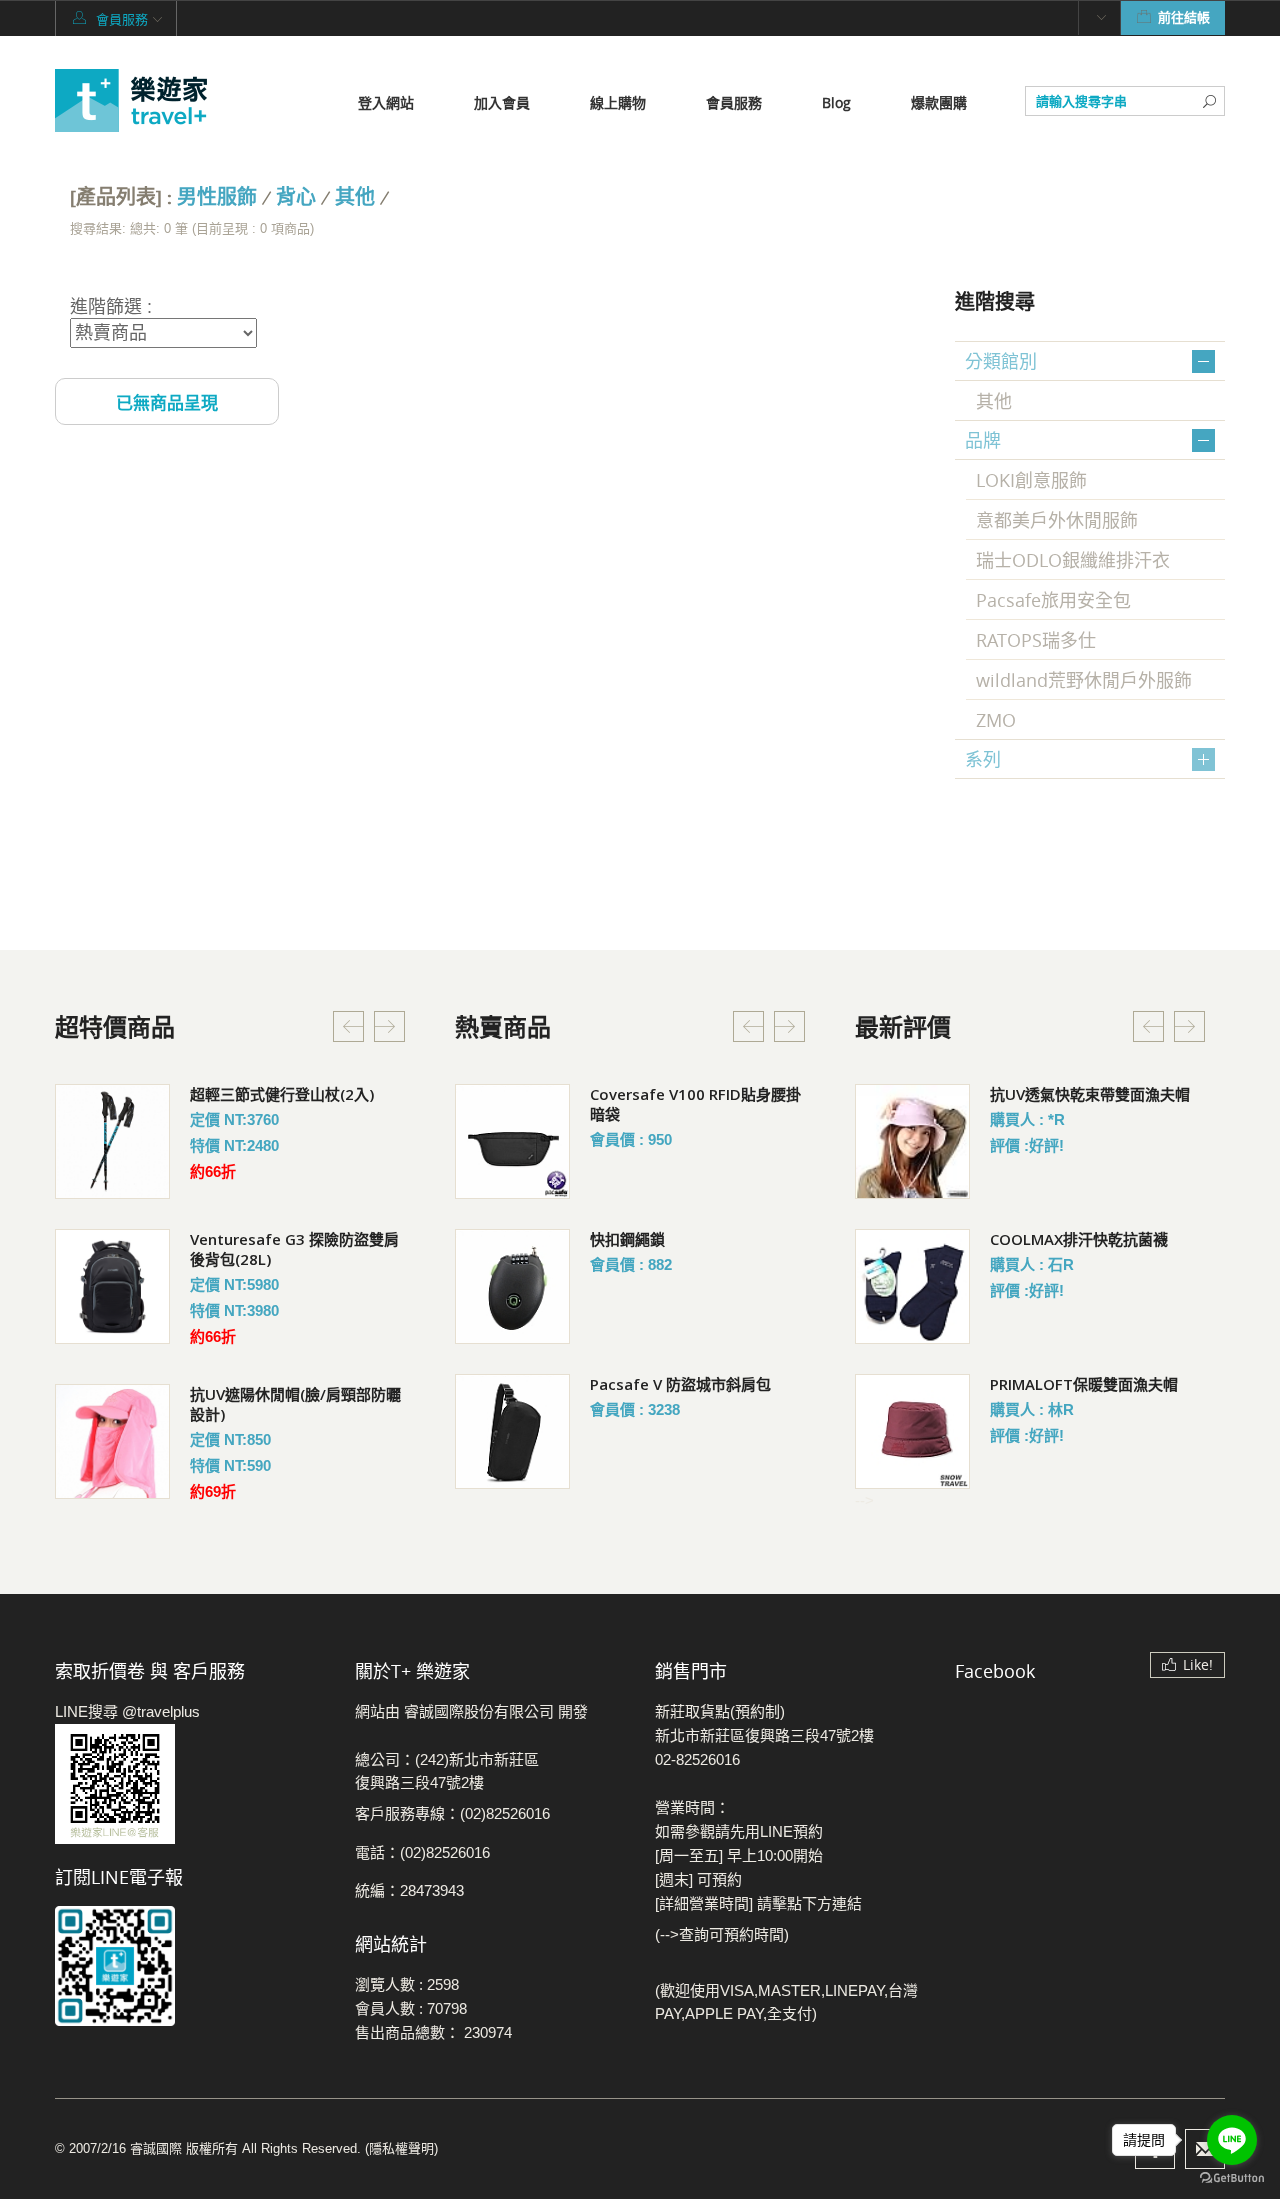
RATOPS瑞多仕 (1036, 640)
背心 (296, 197)
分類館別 (1001, 361)
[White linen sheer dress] (112, 1141)
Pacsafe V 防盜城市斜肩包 (680, 1384)
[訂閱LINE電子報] (190, 1966)
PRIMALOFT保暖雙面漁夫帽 (1084, 1384)
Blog (836, 102)
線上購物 (618, 102)
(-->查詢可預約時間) (722, 1934)
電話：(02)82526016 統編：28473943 (422, 1871)
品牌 (983, 440)
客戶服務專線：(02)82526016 (452, 1813)
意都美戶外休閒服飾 (1057, 520)
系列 (983, 759)
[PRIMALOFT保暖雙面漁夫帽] (912, 1431)
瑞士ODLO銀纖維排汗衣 (1073, 560)
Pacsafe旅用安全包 (1053, 600)
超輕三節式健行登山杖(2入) (282, 1094)
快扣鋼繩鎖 (627, 1239)
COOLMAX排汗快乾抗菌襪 (1079, 1239)
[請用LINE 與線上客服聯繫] (190, 1784)
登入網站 (386, 102)
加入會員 (502, 102)
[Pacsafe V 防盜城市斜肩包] (512, 1431)
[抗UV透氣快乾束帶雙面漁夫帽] (912, 1141)
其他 (355, 197)
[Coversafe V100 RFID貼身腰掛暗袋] (512, 1141)
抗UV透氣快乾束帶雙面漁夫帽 (1090, 1094)
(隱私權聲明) (401, 2148)
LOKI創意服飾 (1031, 480)
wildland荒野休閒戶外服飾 (1084, 680)
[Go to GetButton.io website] (1232, 2178)
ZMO (996, 720)
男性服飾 (217, 197)
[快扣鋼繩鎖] (512, 1286)
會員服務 (734, 102)
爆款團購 (939, 102)
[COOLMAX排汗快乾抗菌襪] (912, 1286)
